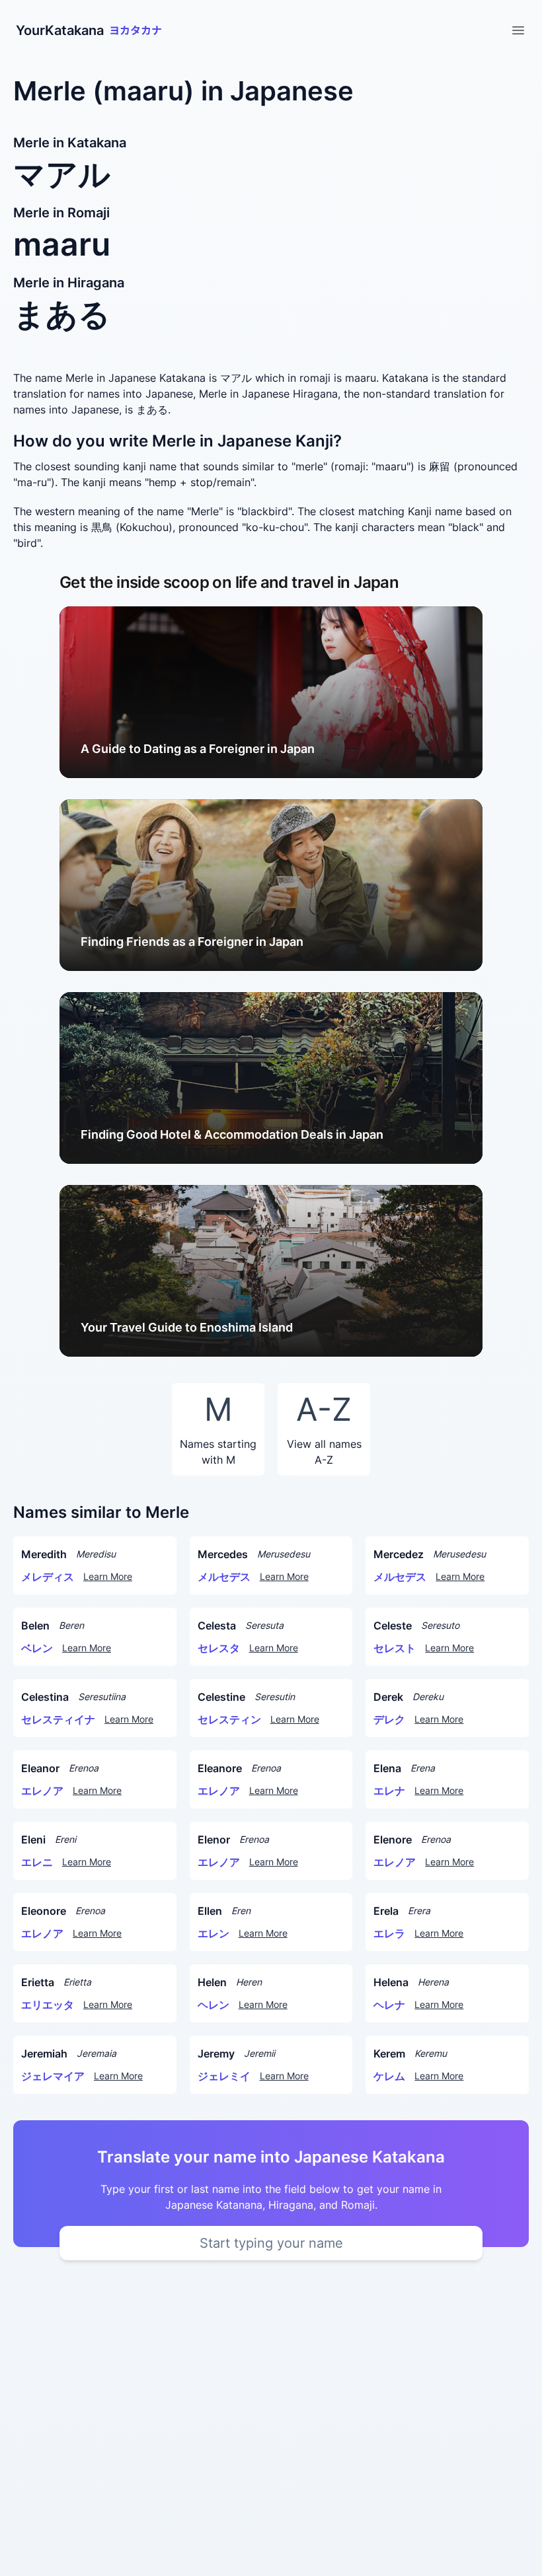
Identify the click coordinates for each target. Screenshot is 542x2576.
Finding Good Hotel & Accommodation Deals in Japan (232, 1134)
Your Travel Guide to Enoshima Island (187, 1327)
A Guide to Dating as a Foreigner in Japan (198, 749)
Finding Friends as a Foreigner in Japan (192, 942)
